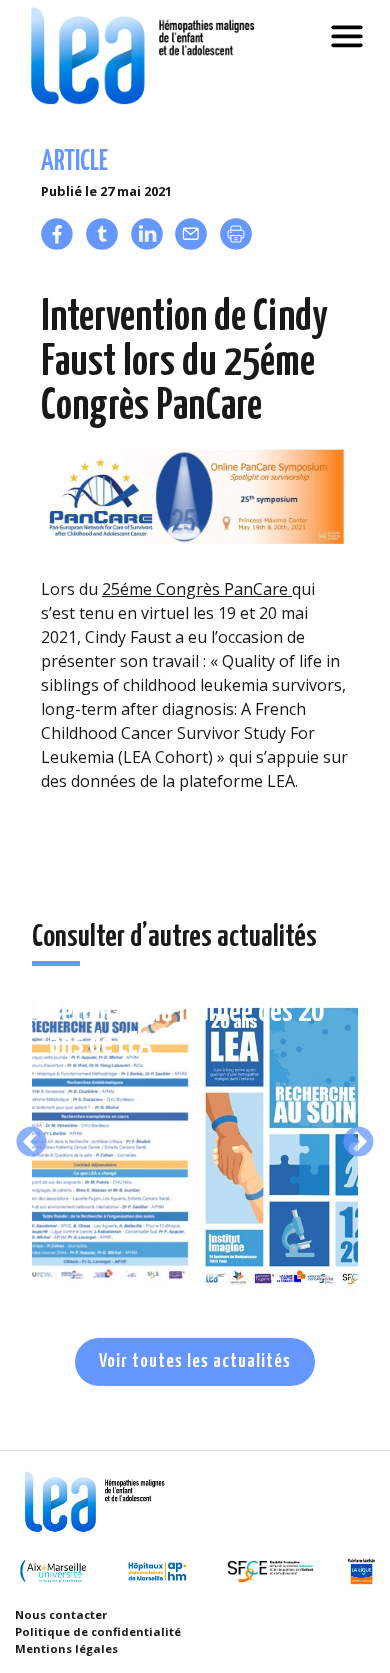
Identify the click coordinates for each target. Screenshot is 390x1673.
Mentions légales (66, 1648)
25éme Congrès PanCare (197, 589)
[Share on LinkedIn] (147, 244)
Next (358, 1142)
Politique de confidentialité (98, 1631)
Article (74, 162)
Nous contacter (61, 1614)
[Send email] (191, 244)
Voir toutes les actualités (195, 1361)
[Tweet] (102, 244)
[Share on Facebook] (57, 244)
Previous (31, 1142)
